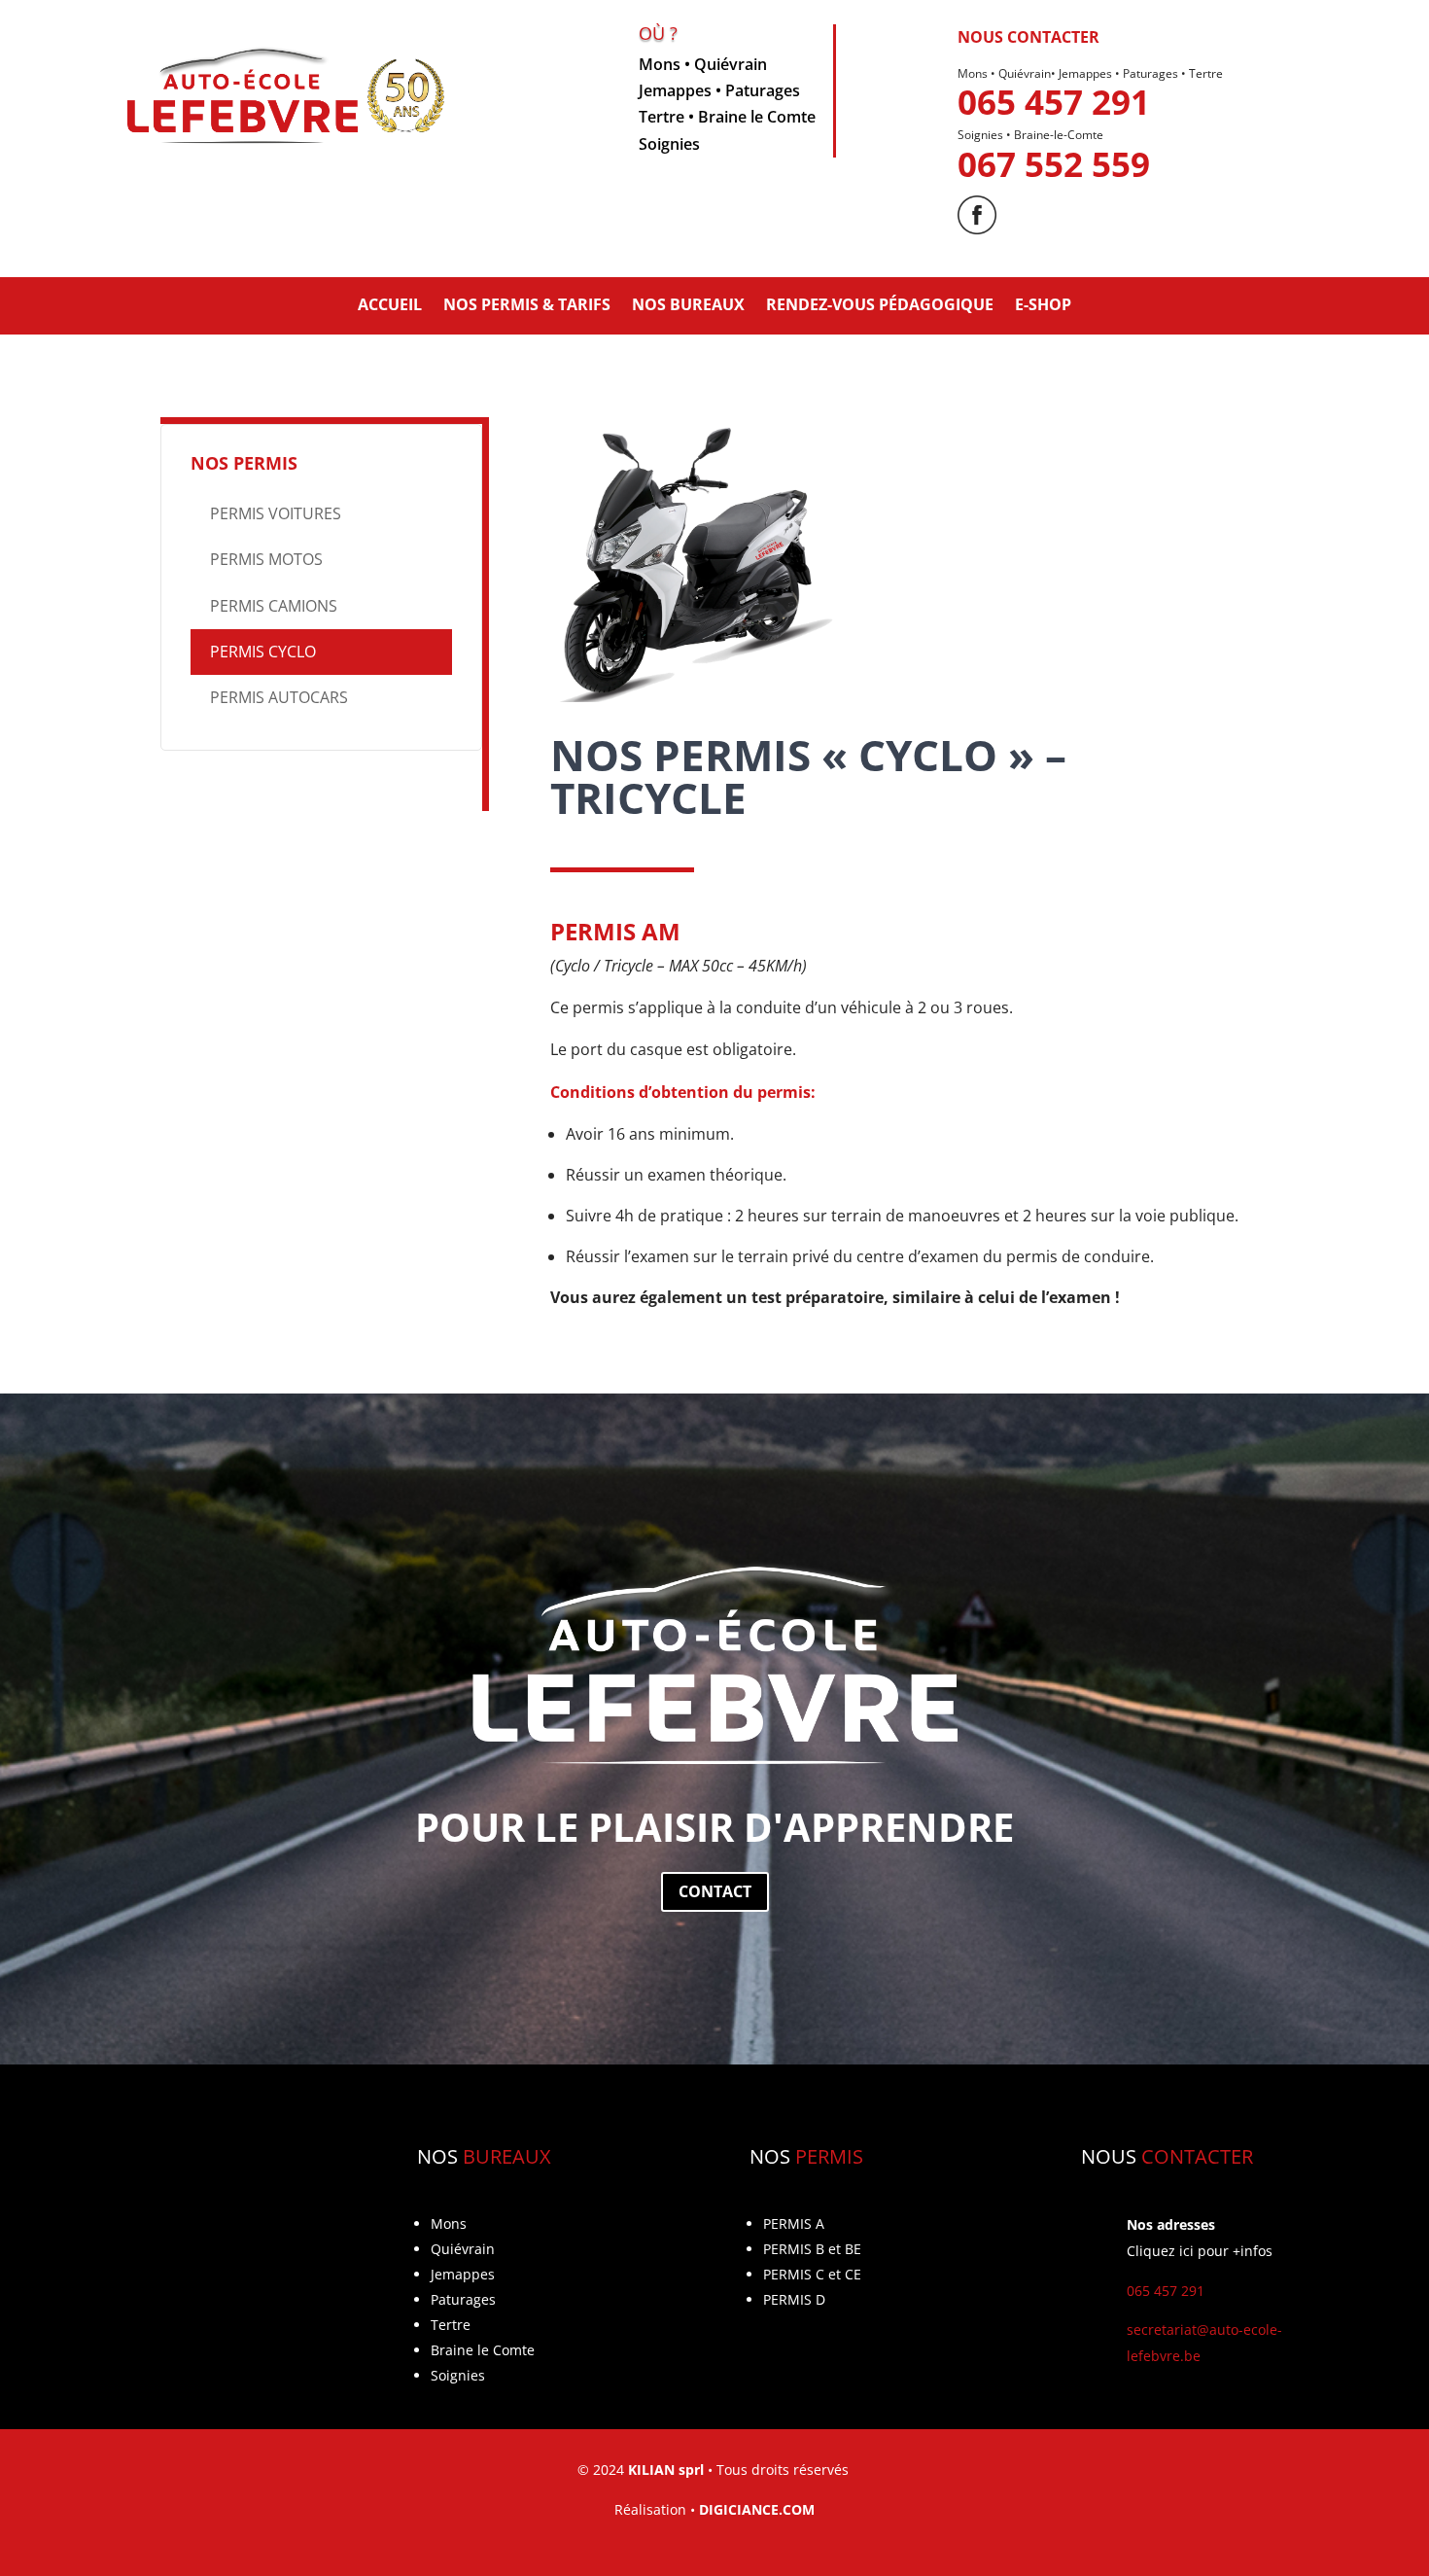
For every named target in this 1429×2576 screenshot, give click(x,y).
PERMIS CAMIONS (274, 606)
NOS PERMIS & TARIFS (527, 304)
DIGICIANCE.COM (757, 2509)
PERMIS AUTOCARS (279, 697)
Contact (715, 1891)
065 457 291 (1054, 102)
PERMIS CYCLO (263, 652)
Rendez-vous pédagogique (880, 304)
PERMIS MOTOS (266, 559)
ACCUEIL (390, 304)
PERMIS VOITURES (276, 513)
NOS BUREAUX (688, 304)
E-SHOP (1043, 304)
